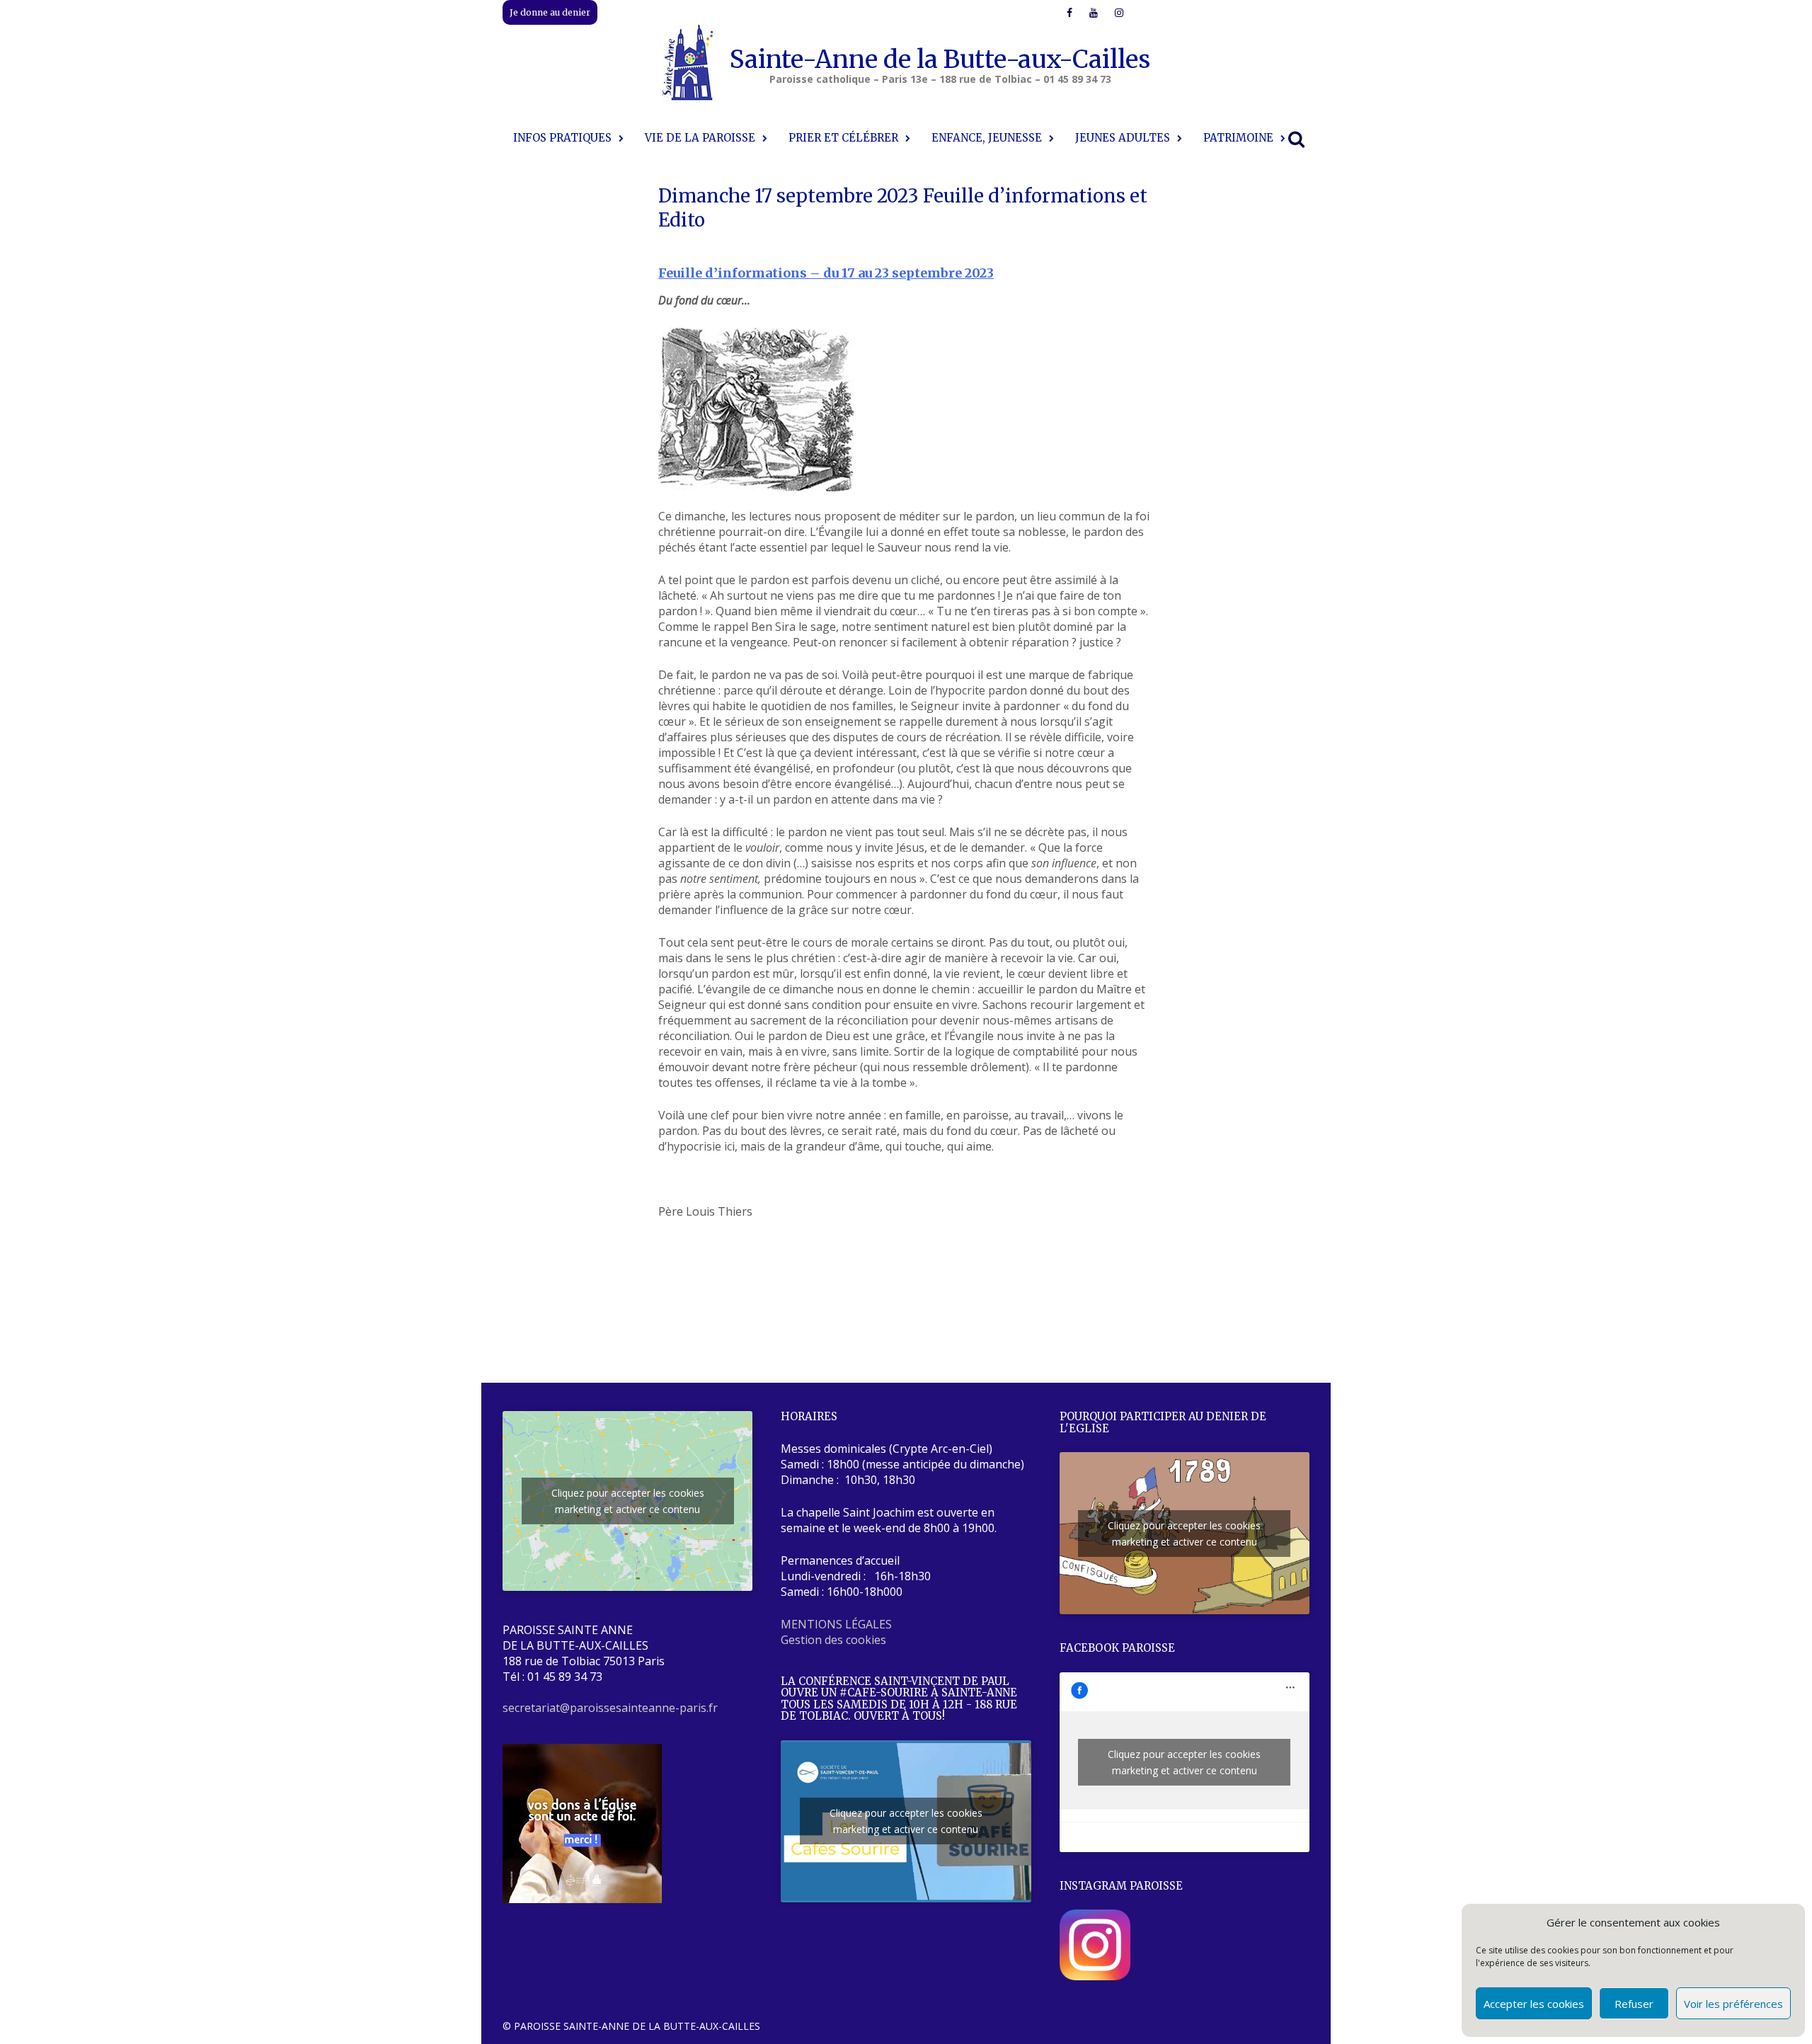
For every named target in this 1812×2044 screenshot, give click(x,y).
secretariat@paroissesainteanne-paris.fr (610, 1708)
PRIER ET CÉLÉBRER (843, 138)
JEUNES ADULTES (1123, 138)
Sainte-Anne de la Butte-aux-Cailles (940, 59)
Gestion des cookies (833, 1640)
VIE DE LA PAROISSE (700, 138)
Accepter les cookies (1534, 2004)
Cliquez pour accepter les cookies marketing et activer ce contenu (628, 1501)
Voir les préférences (1733, 2004)
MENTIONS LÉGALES (836, 1624)
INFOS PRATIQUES (562, 138)
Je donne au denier (550, 12)
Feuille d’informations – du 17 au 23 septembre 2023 (826, 273)
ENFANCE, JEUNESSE (987, 138)
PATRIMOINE (1238, 138)
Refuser (1634, 2004)
